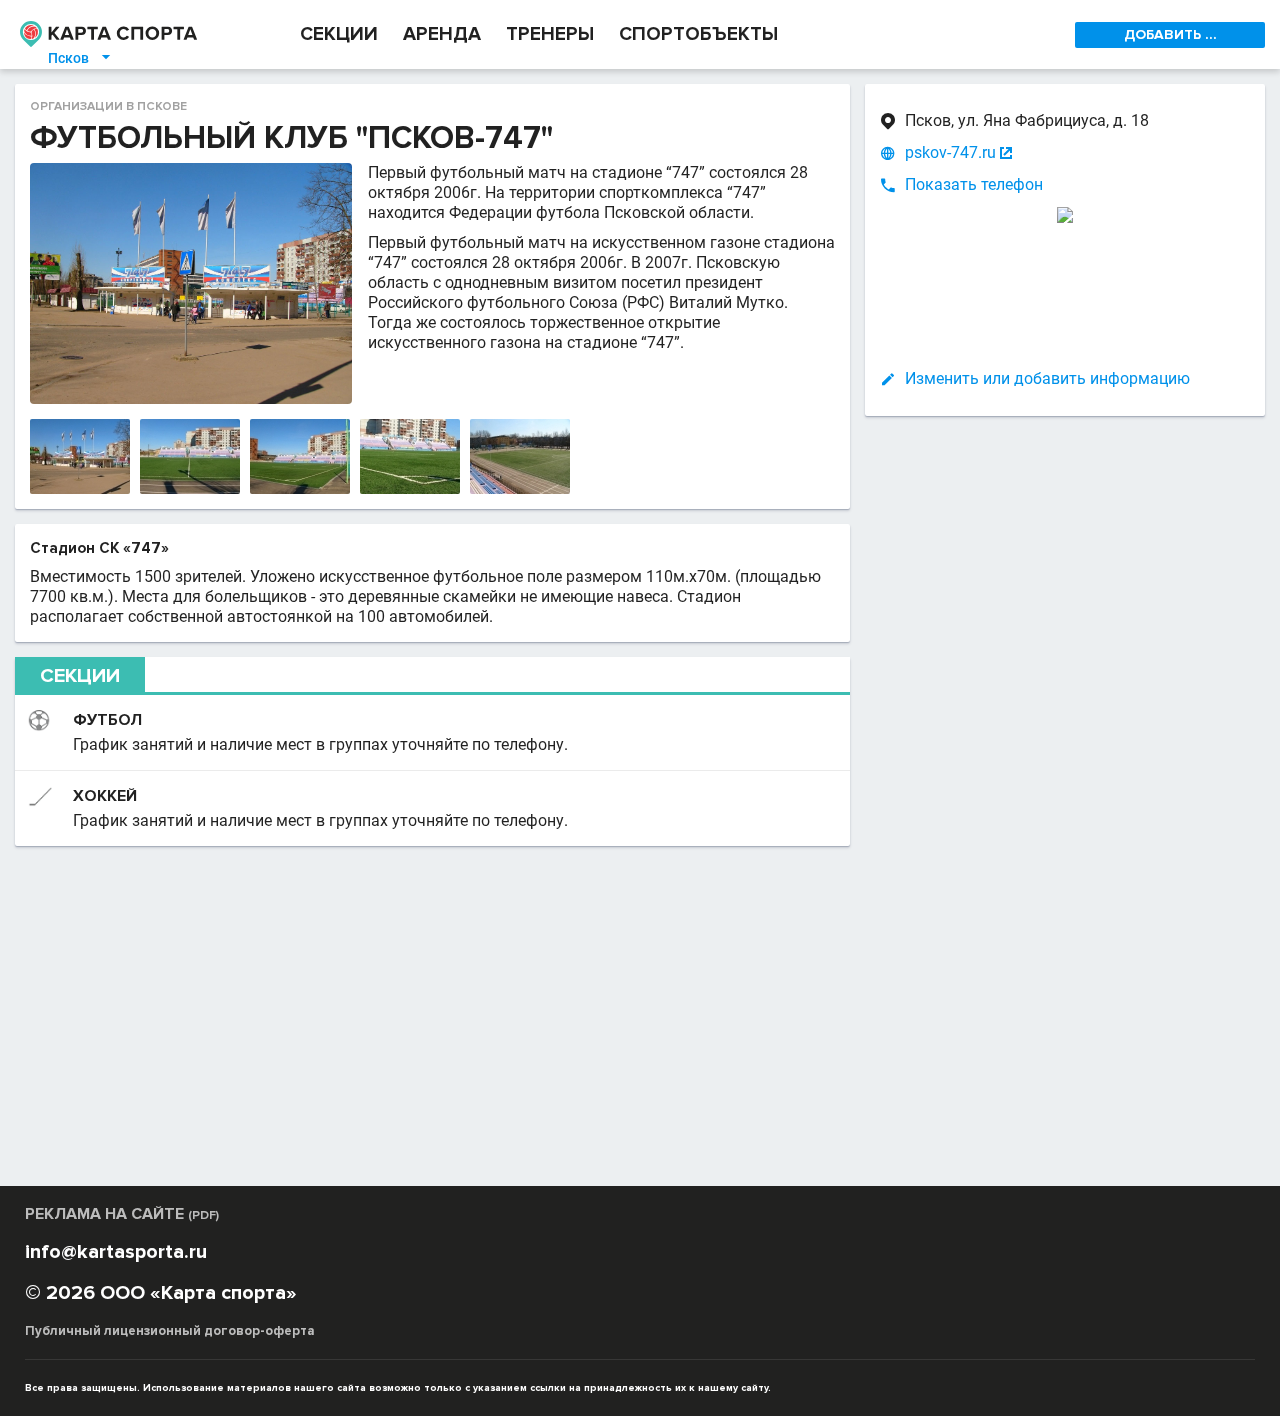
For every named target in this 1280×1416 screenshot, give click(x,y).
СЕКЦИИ (339, 34)
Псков (80, 58)
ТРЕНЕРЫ (550, 34)
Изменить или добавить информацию (1047, 378)
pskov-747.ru (950, 152)
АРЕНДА (442, 34)
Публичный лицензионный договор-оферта (170, 1331)
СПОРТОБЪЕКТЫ (698, 34)
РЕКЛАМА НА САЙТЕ (122, 1214)
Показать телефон (974, 184)
